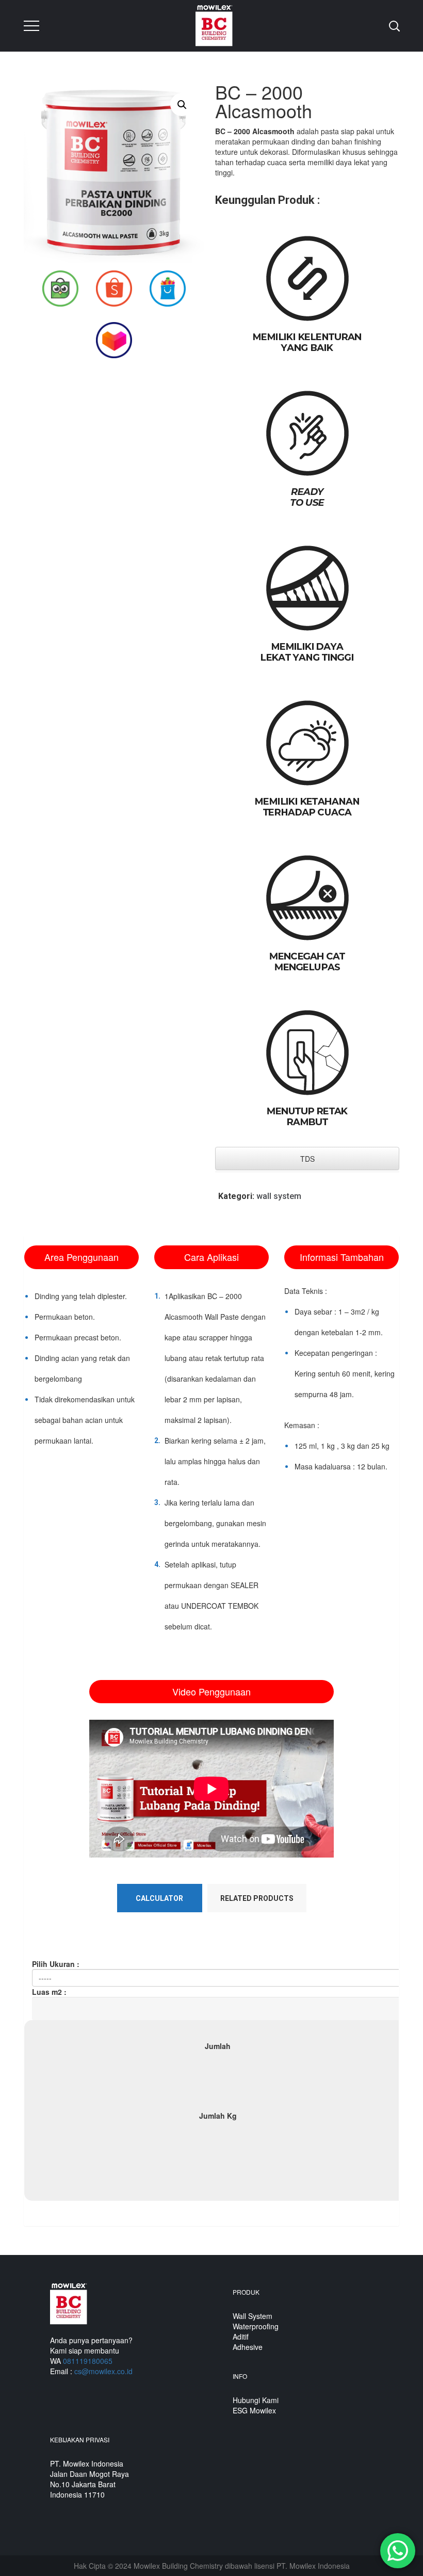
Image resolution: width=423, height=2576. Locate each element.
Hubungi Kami (256, 2400)
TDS (307, 1159)
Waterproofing (256, 2326)
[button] (182, 105)
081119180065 (88, 2361)
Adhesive (248, 2347)
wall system (279, 1196)
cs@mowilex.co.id (103, 2371)
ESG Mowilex (254, 2410)
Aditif (241, 2337)
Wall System (253, 2316)
